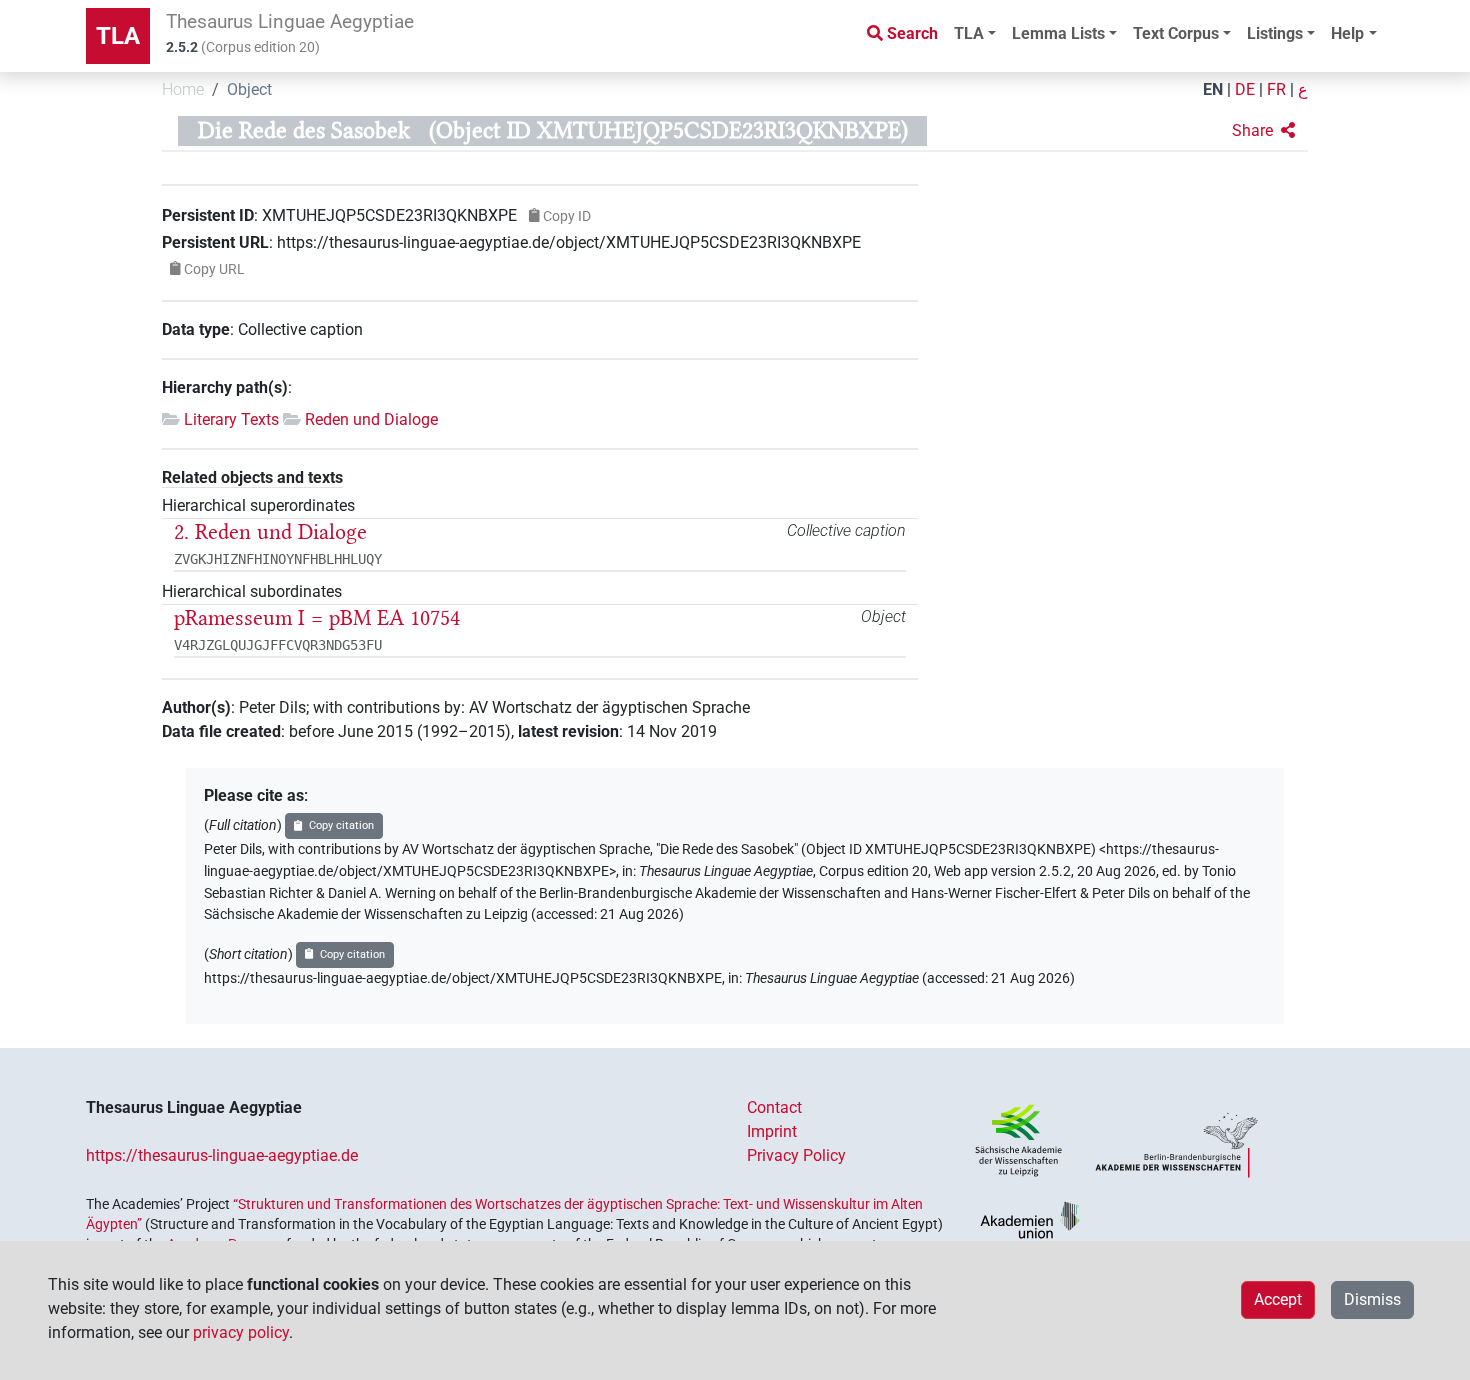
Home (183, 89)
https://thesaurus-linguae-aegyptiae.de (222, 1155)
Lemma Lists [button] (1058, 33)
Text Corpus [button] (1176, 33)
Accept (1278, 1299)
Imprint (772, 1131)
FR (1276, 89)
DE (1245, 89)
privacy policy (241, 1332)
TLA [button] (969, 33)
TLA (118, 36)
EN (1213, 89)
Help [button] (1347, 33)
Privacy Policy (796, 1155)
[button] (1263, 131)
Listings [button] (1275, 33)
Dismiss (1372, 1299)
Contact (774, 1107)
